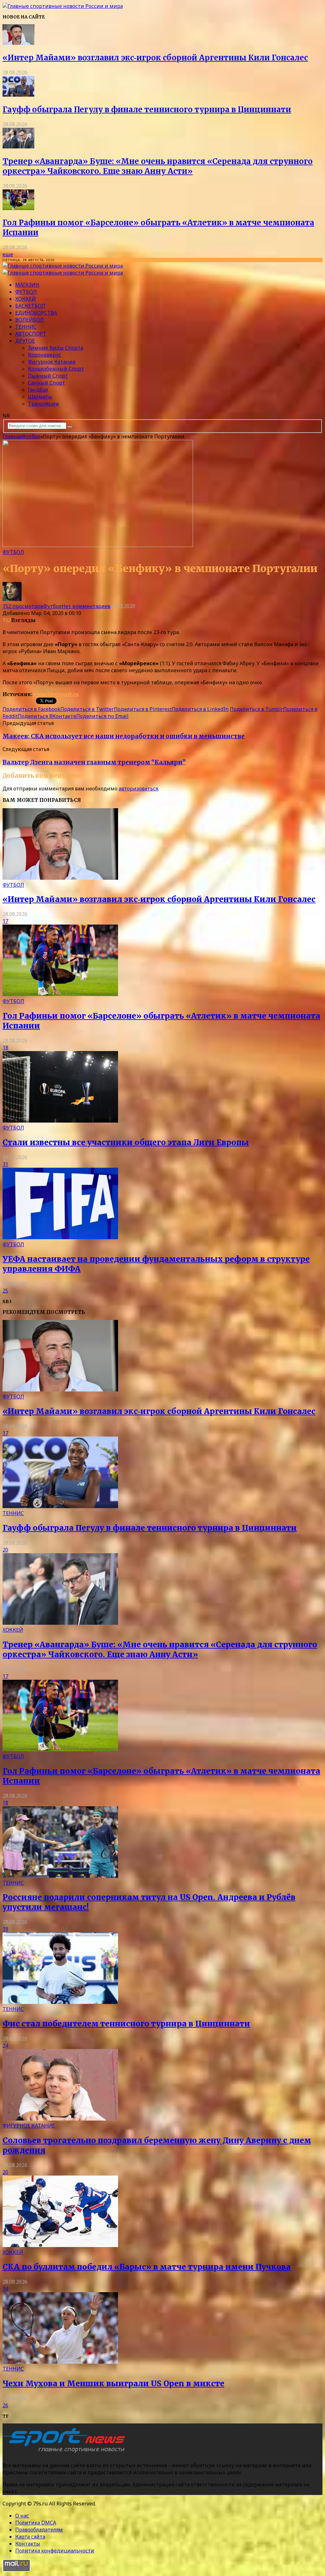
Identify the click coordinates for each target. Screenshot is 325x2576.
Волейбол (30, 320)
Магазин (27, 285)
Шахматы (40, 397)
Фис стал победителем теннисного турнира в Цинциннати (126, 2024)
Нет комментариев (86, 606)
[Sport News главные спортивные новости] (66, 2453)
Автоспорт (31, 334)
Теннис (26, 327)
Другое (25, 341)
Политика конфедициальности (55, 2551)
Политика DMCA (36, 2523)
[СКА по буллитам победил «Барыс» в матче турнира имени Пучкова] (60, 2245)
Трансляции (43, 404)
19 (5, 1929)
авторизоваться (138, 789)
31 (5, 1164)
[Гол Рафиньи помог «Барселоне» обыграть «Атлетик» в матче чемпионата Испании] (18, 208)
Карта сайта (30, 2537)
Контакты (28, 2544)
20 (5, 1550)
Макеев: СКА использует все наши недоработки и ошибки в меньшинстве (124, 736)
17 (5, 921)
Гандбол (38, 390)
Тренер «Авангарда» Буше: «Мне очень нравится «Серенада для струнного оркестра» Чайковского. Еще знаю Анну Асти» (158, 166)
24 (5, 2046)
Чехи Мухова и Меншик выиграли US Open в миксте (113, 2384)
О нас (22, 2516)
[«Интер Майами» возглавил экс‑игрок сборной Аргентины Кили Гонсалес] (18, 43)
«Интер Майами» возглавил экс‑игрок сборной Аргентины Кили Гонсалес (155, 58)
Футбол (26, 292)
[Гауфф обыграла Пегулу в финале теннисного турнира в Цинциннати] (18, 95)
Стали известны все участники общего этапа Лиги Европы (126, 1142)
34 (5, 2289)
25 (5, 1291)
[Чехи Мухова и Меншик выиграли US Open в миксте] (60, 2362)
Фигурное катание (52, 362)
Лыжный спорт (48, 376)
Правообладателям (39, 2530)
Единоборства (36, 313)
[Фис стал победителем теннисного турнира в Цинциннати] (60, 2002)
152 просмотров (23, 606)
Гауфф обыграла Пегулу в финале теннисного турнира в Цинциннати (147, 109)
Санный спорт (46, 383)
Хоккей (26, 299)
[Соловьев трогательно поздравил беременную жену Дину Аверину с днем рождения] (60, 2119)
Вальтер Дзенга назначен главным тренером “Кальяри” (94, 762)
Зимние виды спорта (56, 348)
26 (5, 2405)
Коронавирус (45, 355)
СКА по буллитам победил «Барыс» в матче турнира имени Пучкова (147, 2267)
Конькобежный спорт (56, 369)
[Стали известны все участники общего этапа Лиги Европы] (60, 1121)
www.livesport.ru (56, 694)
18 (5, 1048)
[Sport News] (63, 6)
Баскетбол (30, 306)
